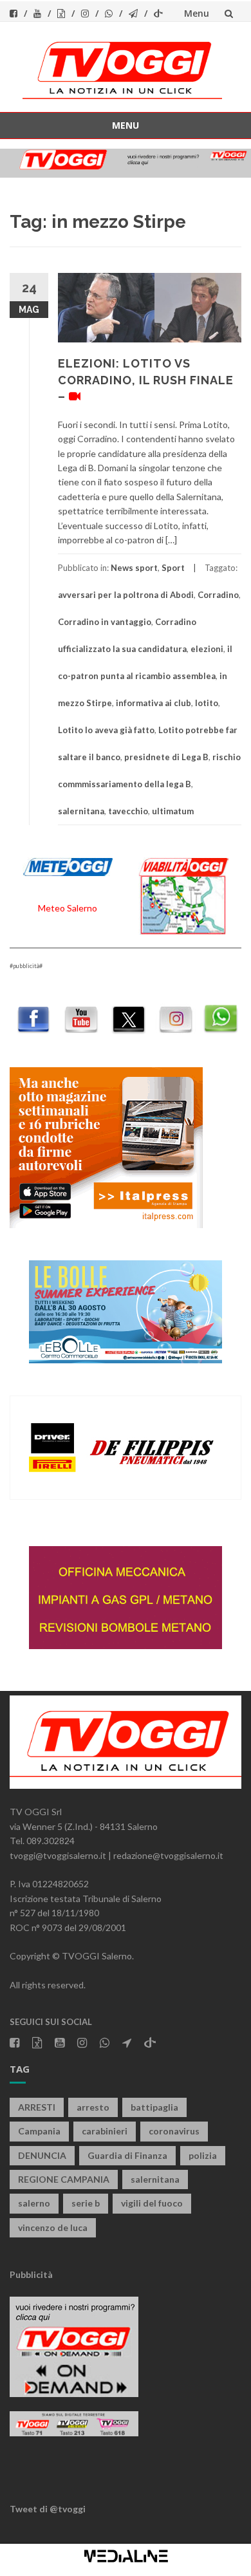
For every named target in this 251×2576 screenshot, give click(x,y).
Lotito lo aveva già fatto (106, 730)
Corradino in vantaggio (105, 622)
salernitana (81, 811)
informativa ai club (153, 703)
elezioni (207, 649)
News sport (134, 568)
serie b (86, 2203)
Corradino (218, 595)
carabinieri (105, 2131)
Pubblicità (31, 2274)
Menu (197, 13)
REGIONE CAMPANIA (64, 2179)
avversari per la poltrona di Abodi (126, 595)
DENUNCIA (42, 2155)
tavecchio (128, 811)
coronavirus (174, 2131)
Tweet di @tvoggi (48, 2509)
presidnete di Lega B (166, 757)
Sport (173, 568)
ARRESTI (37, 2107)
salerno (34, 2203)
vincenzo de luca (53, 2227)
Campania (39, 2131)
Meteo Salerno (68, 908)
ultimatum (173, 811)
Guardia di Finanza (127, 2155)
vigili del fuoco (152, 2203)
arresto (93, 2107)
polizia (203, 2155)
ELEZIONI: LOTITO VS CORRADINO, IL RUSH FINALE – (146, 379)
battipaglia (154, 2107)
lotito (207, 703)
